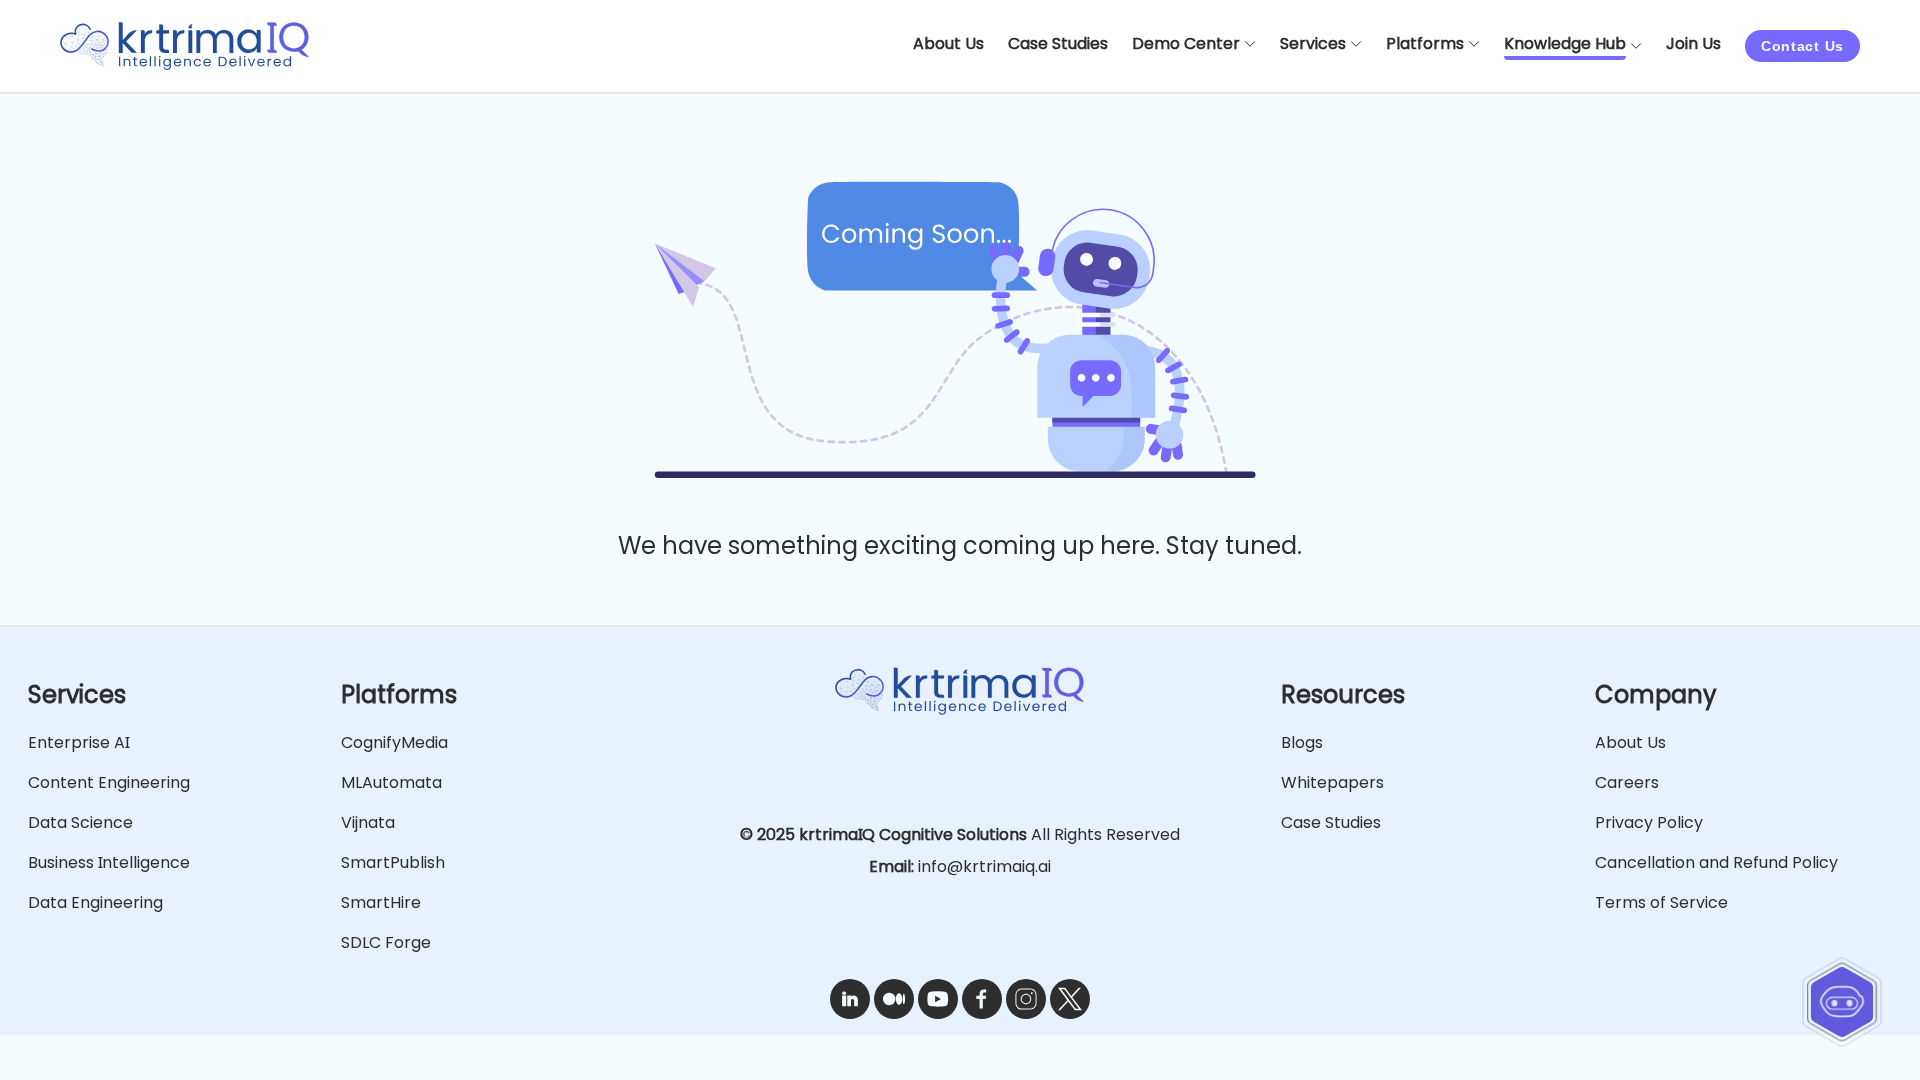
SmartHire (381, 902)
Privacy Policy (1649, 822)
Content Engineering (109, 782)
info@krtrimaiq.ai (984, 866)
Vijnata (368, 822)
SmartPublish (393, 862)
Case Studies (1331, 822)
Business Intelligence (109, 862)
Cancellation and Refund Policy (1716, 862)
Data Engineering (95, 902)
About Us (1630, 742)
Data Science (80, 822)
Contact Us (1802, 46)
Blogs (1302, 742)
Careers (1627, 782)
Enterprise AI (78, 742)
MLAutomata (391, 782)
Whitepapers (1332, 782)
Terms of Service (1661, 902)
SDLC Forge (386, 942)
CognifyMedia (394, 742)
